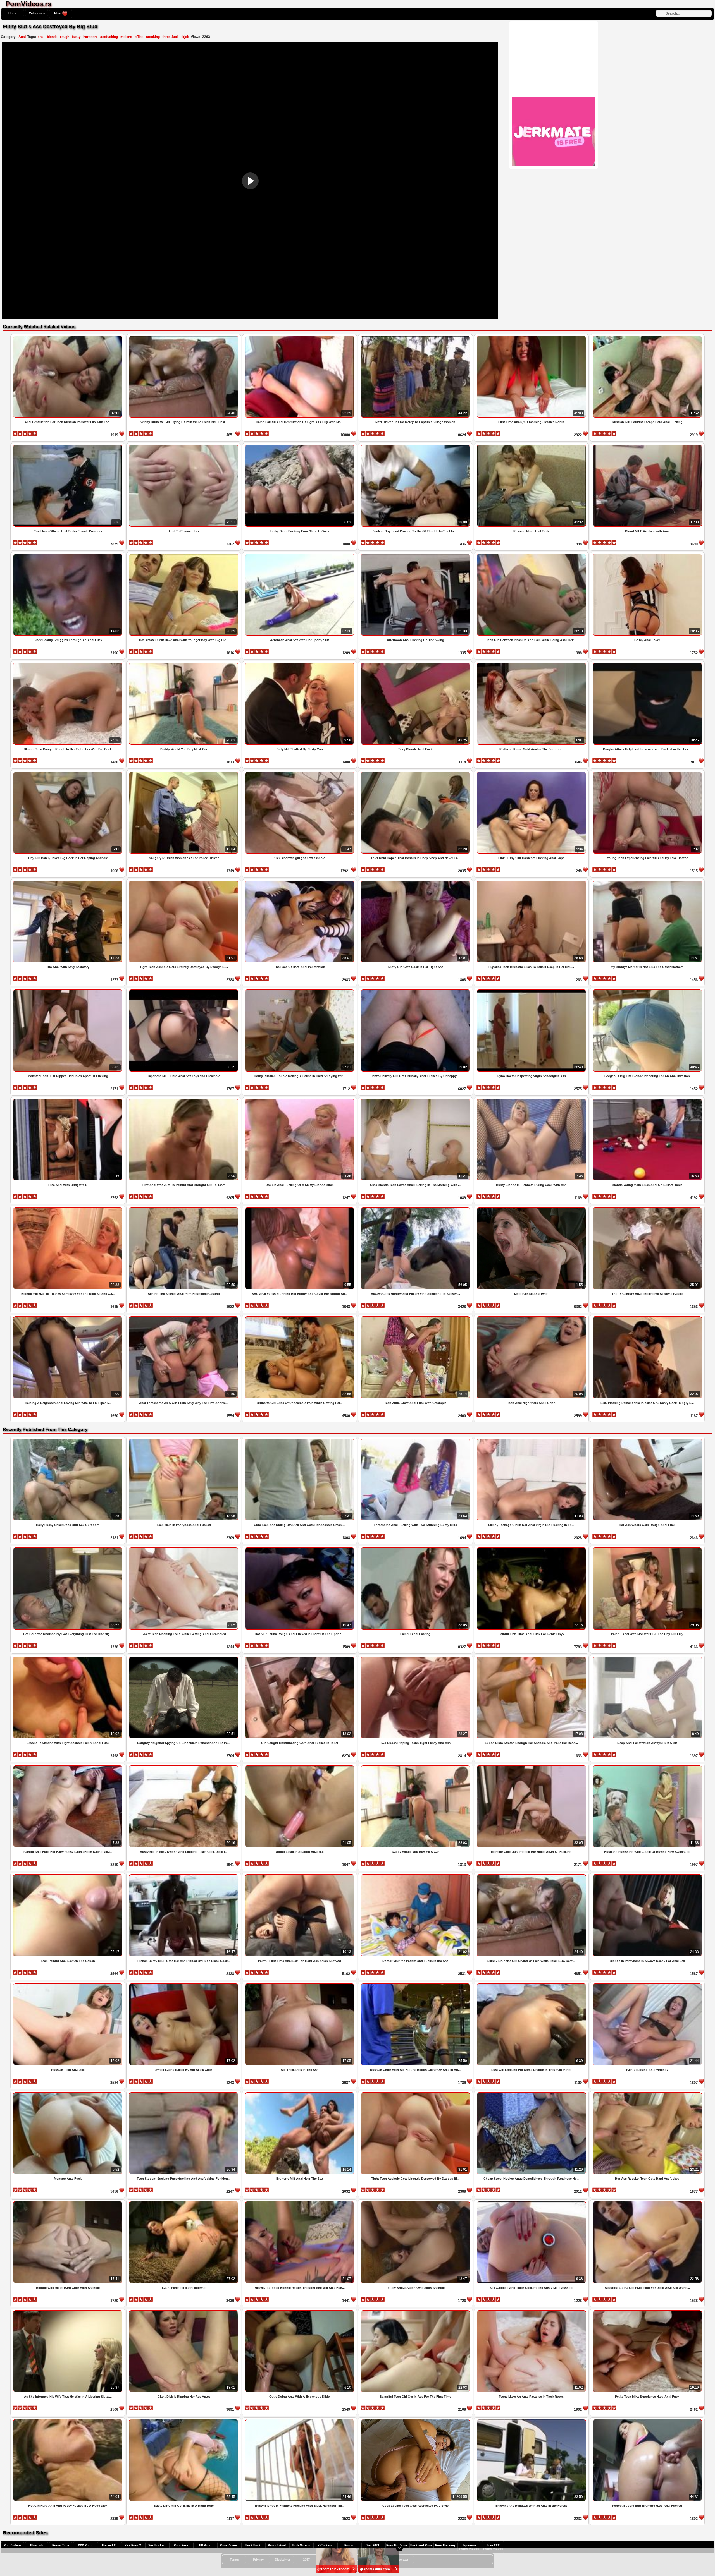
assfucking (109, 37)
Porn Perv (181, 2545)
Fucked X (109, 2545)
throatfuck (171, 37)
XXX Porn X (133, 2545)
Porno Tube (61, 2545)
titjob (185, 37)
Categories (37, 13)
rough (65, 37)
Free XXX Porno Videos (493, 2547)
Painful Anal (277, 2545)
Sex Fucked (157, 2545)
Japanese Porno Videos (469, 2547)
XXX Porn (85, 2545)
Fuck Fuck (253, 2545)
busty (76, 37)
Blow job (37, 2545)
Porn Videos (13, 2545)
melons (126, 37)
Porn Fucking (445, 2545)
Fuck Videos (301, 2545)
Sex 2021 (373, 2545)
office (139, 37)
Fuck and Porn (421, 2545)
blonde (52, 37)
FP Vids (205, 2545)
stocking (153, 37)
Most (58, 13)
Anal (22, 37)
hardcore (90, 37)
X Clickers (325, 2545)
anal (41, 37)
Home (13, 13)
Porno (349, 2545)
